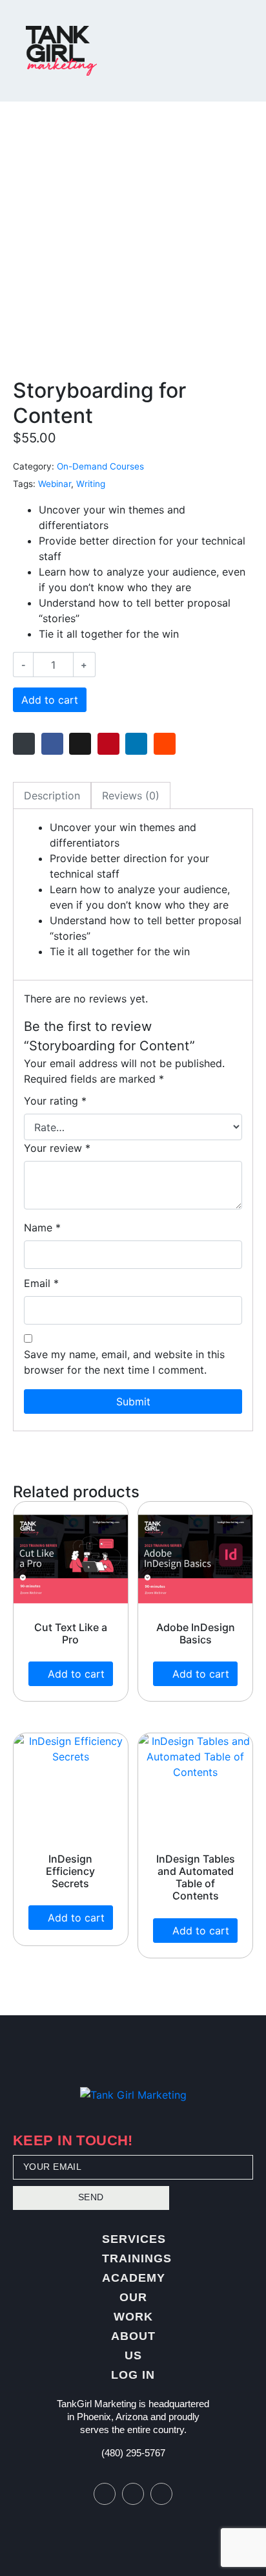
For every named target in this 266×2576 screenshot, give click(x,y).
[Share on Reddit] (165, 744)
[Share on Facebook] (52, 744)
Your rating (55, 1101)
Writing (91, 484)
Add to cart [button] (76, 1674)
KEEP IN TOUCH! (73, 2142)
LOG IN (133, 2375)
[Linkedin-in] (161, 2494)
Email (41, 1283)
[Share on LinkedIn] (136, 744)
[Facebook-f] (105, 2494)
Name (42, 1228)
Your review (57, 1148)
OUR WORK (133, 2307)
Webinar (55, 484)
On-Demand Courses (100, 466)
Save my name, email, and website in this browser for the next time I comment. (124, 1362)
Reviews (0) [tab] (131, 796)
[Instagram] (133, 2494)
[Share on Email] (24, 744)
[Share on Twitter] (80, 744)
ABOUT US (133, 2346)
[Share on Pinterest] (108, 744)
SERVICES (134, 2239)
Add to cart (50, 700)
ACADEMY (134, 2278)
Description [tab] (52, 796)
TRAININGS (137, 2258)
